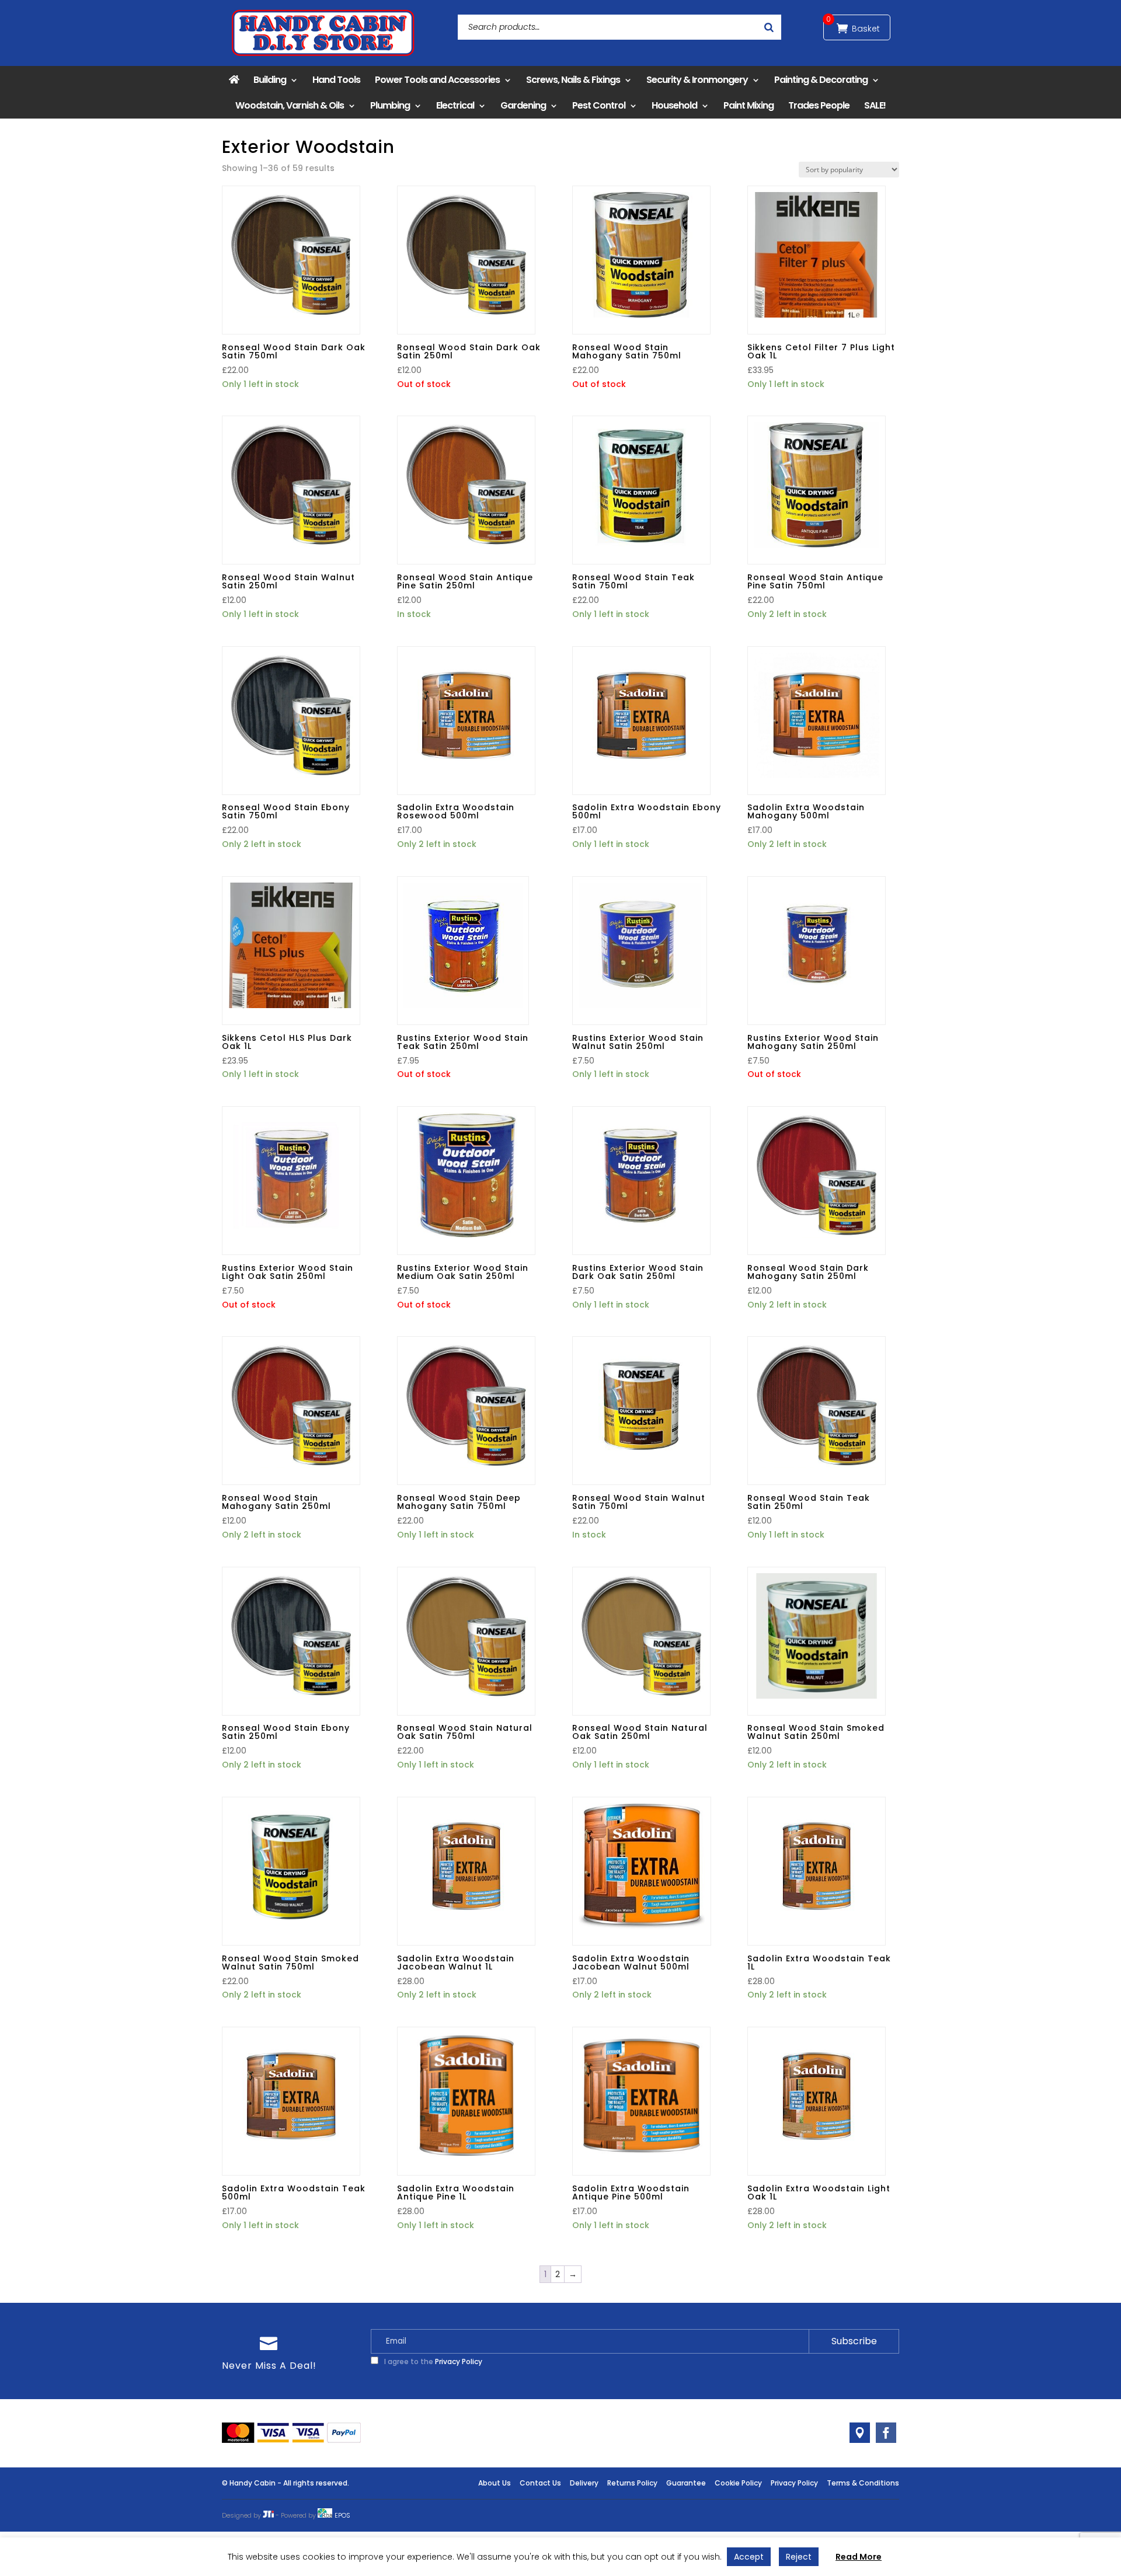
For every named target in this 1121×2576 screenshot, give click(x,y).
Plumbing (390, 105)
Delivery (584, 2483)
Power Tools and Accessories (437, 80)
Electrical (455, 105)
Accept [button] (749, 2557)
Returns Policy (632, 2483)
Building (270, 80)
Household (674, 105)
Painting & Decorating (821, 80)
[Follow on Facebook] (886, 2433)
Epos (342, 2515)
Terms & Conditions (863, 2483)
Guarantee (686, 2483)
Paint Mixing (749, 105)
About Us (495, 2483)
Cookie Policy (738, 2483)
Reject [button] (799, 2557)
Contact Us (540, 2483)
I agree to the (432, 2361)
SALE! (875, 105)
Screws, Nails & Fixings (573, 80)
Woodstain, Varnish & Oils (290, 105)
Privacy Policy (459, 2361)
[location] (860, 2433)
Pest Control (599, 105)
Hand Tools (336, 80)
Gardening (523, 105)
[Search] (769, 27)
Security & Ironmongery (697, 80)
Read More (859, 2557)
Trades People (819, 105)
